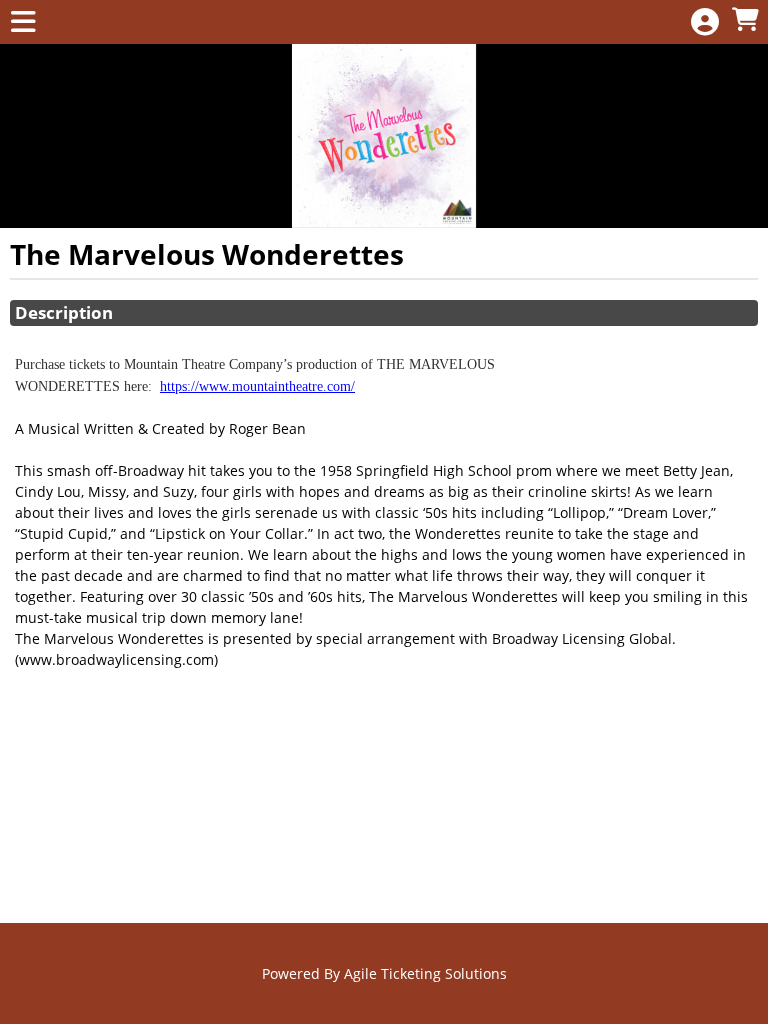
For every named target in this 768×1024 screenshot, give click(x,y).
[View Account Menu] (705, 22)
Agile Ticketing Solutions (425, 973)
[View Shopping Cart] (745, 20)
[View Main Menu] (23, 22)
